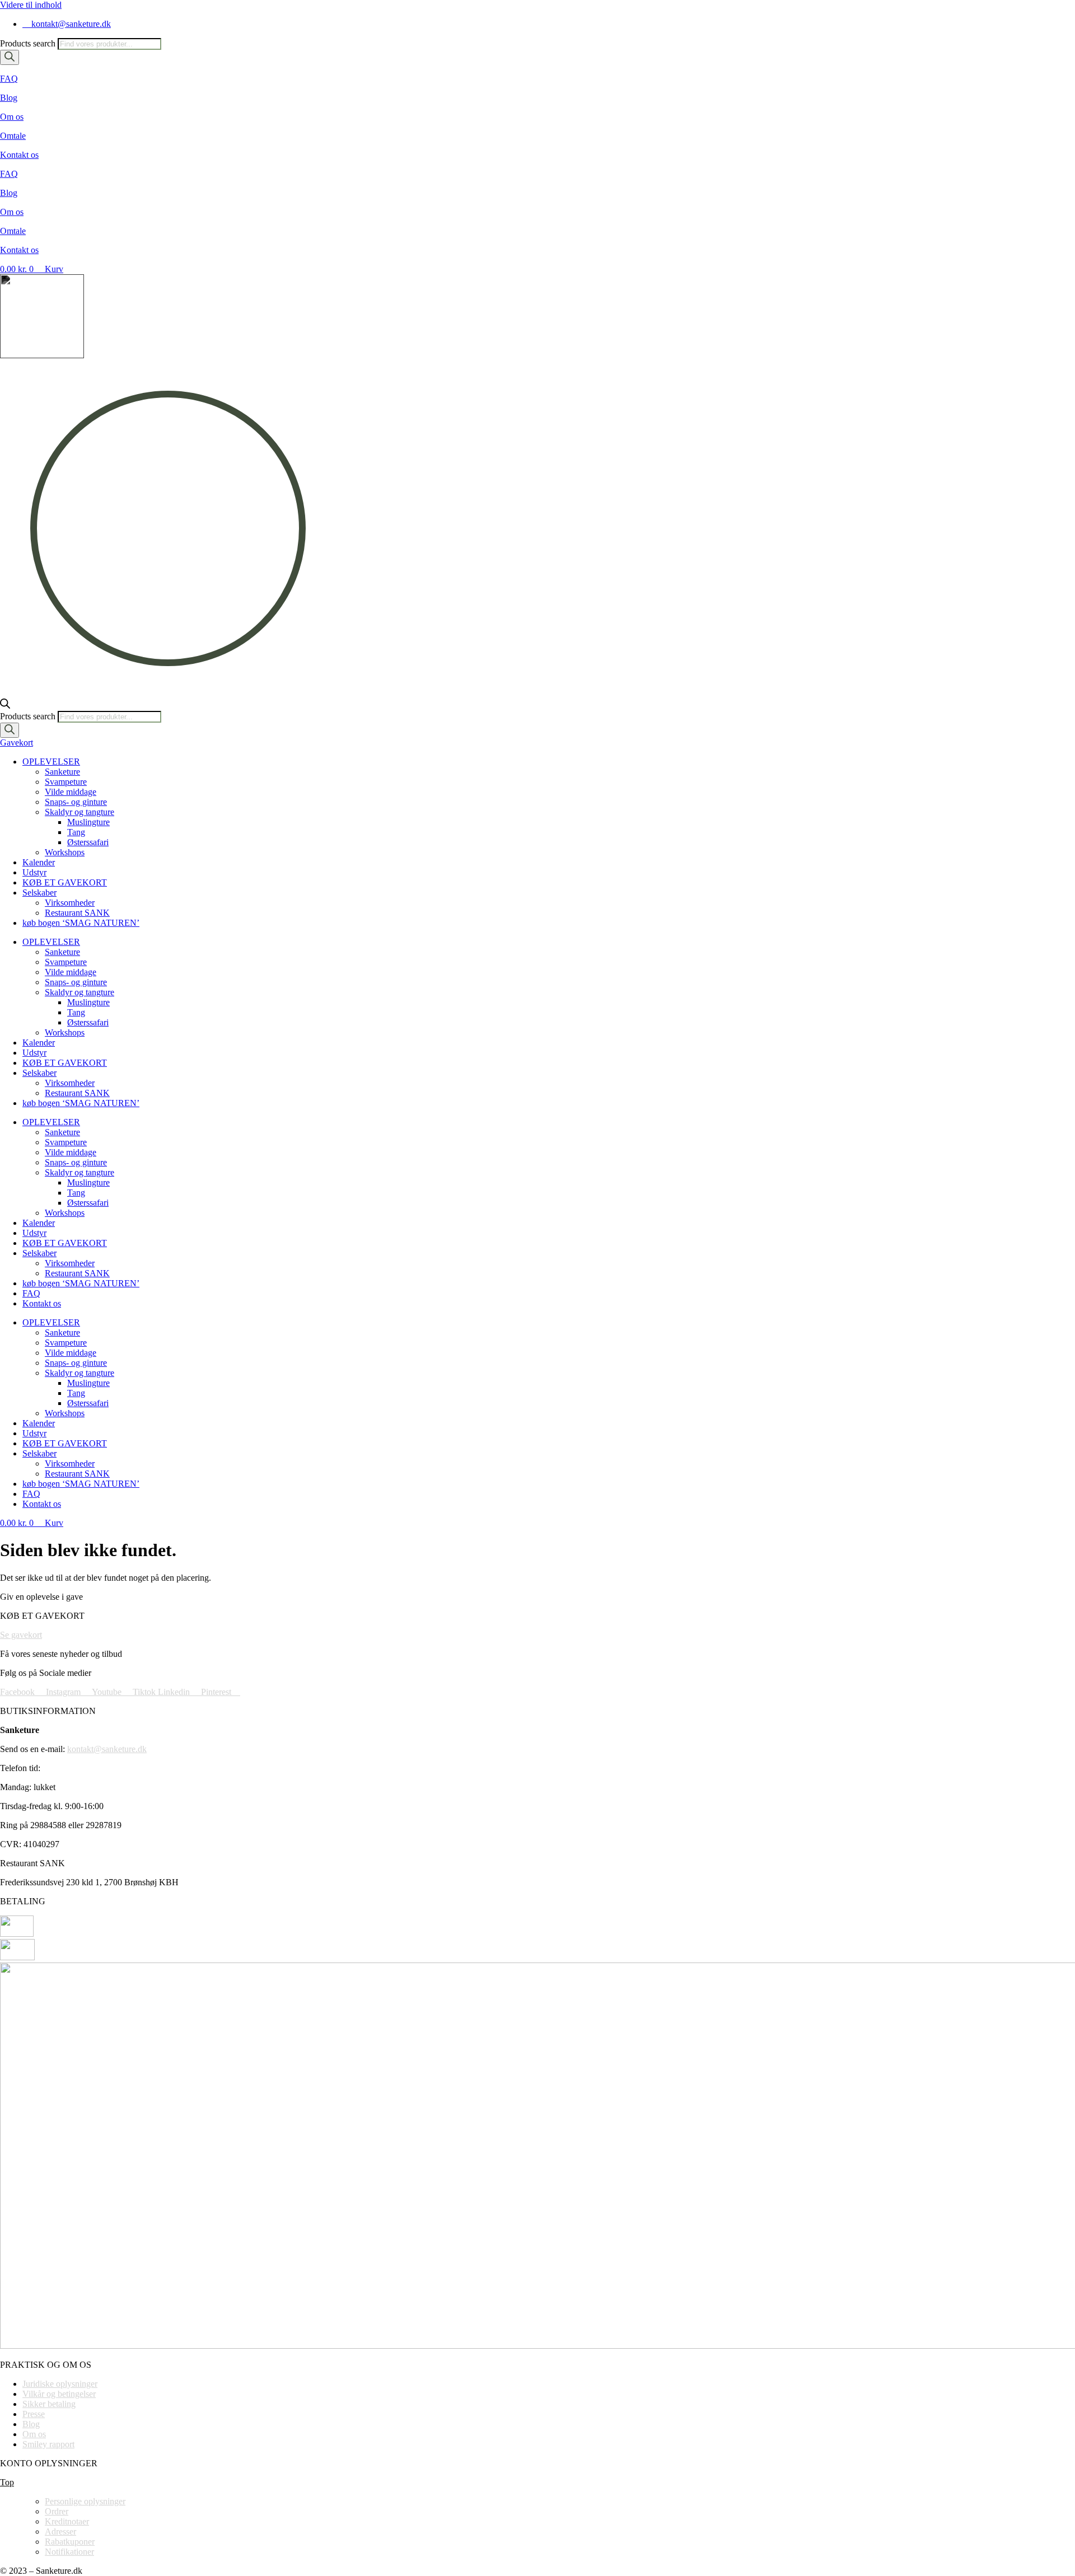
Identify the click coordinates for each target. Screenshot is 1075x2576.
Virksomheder (70, 903)
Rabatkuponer (70, 2542)
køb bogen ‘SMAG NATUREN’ (81, 923)
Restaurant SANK (77, 913)
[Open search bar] (5, 706)
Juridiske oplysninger (60, 2384)
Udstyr (34, 872)
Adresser (60, 2531)
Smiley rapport (48, 2444)
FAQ (9, 79)
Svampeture (66, 782)
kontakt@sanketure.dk (107, 1749)
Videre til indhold (31, 5)
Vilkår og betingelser (59, 2394)
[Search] (10, 57)
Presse (34, 2414)
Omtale (13, 136)
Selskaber (39, 893)
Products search (29, 43)
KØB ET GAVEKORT (65, 882)
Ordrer (57, 2511)
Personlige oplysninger (85, 2501)
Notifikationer (69, 2552)
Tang (76, 832)
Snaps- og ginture (76, 802)
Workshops (65, 852)
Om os (12, 117)
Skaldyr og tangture (80, 812)
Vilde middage (71, 792)
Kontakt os (19, 155)
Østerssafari (88, 842)
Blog (9, 98)
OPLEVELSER (51, 762)
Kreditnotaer (67, 2521)
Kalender (39, 862)
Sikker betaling (49, 2404)
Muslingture (88, 822)
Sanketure (62, 772)
